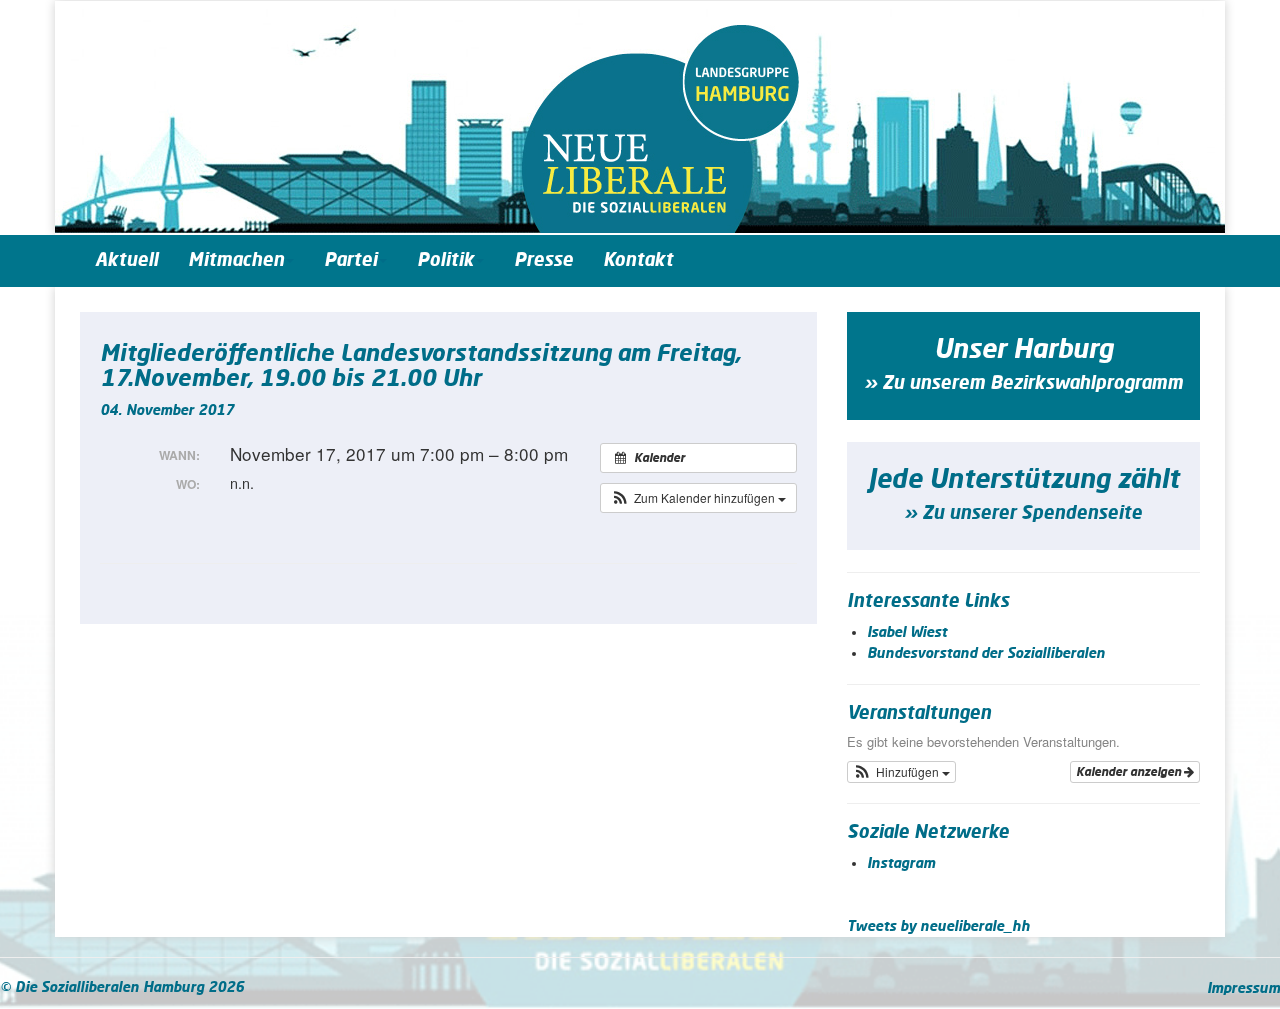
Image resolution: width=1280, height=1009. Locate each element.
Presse (543, 261)
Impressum (1243, 989)
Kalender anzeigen (1130, 772)
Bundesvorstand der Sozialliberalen (986, 654)
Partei (350, 261)
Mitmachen (236, 261)
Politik (445, 261)
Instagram (901, 864)
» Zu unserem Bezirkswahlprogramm (1023, 384)
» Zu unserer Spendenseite (1023, 514)
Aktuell (126, 261)
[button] (698, 498)
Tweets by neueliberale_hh (938, 927)
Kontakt (638, 261)
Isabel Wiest (907, 633)
